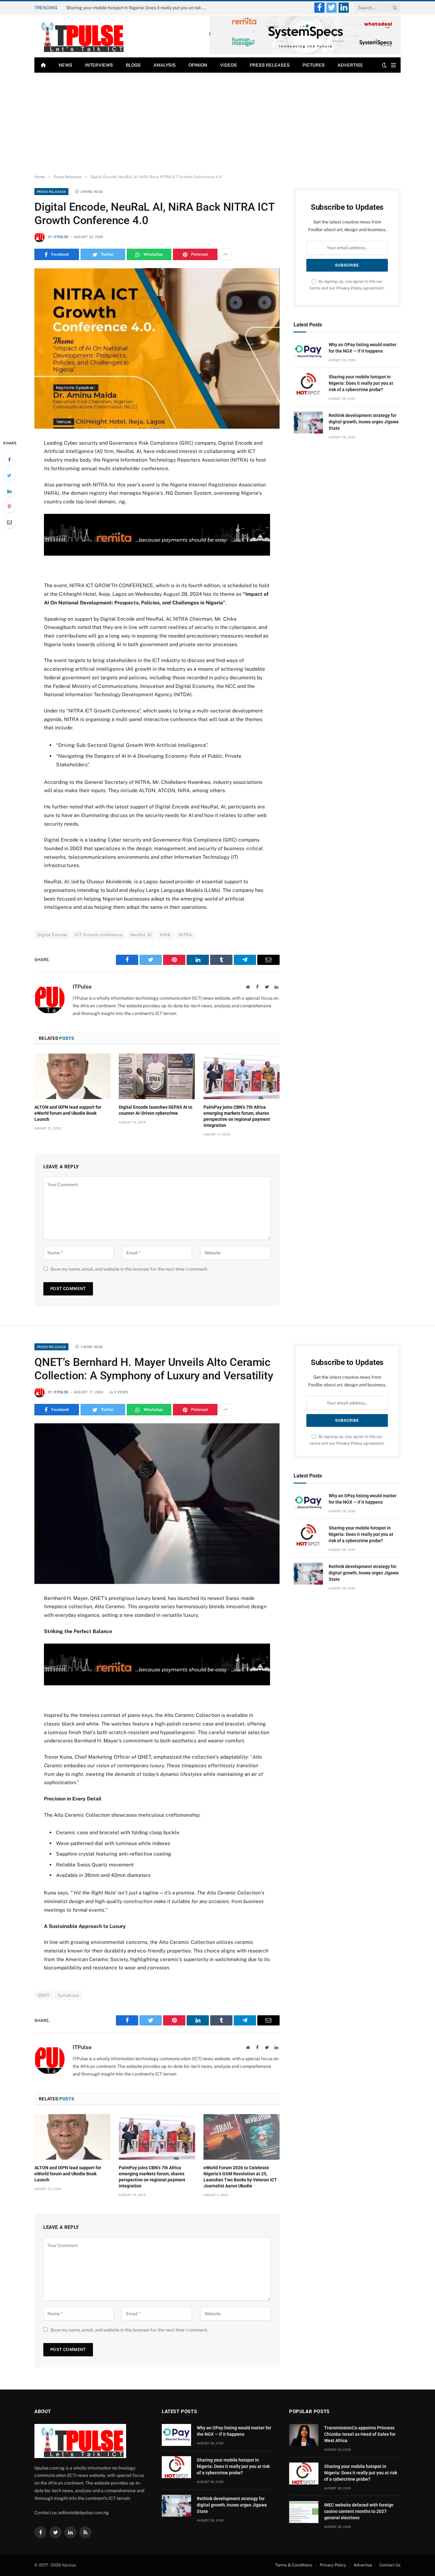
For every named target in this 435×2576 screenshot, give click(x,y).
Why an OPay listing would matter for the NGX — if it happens (363, 348)
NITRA (185, 935)
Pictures (314, 65)
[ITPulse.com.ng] (80, 36)
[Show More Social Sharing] (225, 254)
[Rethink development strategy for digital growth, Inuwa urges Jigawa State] (308, 423)
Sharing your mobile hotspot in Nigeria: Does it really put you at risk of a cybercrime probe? (138, 8)
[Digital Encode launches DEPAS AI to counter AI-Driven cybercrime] (157, 1076)
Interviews (99, 65)
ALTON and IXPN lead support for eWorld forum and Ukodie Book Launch (68, 1113)
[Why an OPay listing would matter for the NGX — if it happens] (308, 352)
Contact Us (390, 2565)
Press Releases (270, 65)
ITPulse (61, 237)
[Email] (9, 522)
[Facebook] (9, 460)
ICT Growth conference (98, 935)
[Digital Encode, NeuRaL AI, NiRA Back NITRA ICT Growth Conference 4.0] (157, 348)
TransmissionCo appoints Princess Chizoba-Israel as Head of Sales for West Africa (360, 2434)
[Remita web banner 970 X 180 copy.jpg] (157, 554)
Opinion (198, 65)
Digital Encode (52, 935)
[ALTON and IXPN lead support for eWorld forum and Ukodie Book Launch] (72, 1076)
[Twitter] (9, 475)
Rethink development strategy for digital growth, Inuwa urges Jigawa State (364, 422)
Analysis (165, 65)
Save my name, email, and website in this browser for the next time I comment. (129, 1269)
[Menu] (393, 65)
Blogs (133, 65)
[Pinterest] (9, 507)
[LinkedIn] (9, 491)
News (65, 65)
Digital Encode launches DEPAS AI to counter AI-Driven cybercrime (156, 1110)
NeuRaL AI (141, 935)
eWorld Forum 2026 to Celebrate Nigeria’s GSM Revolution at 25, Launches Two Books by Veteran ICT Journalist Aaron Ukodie (240, 2177)
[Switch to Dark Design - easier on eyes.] (384, 65)
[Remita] (305, 53)
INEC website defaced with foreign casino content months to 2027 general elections (359, 2511)
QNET (44, 1995)
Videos (228, 65)
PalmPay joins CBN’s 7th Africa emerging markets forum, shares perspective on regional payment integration (237, 1116)
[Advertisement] (217, 124)
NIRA (165, 935)
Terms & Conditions (294, 2565)
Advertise (350, 65)
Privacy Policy (349, 288)
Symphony (68, 1995)
